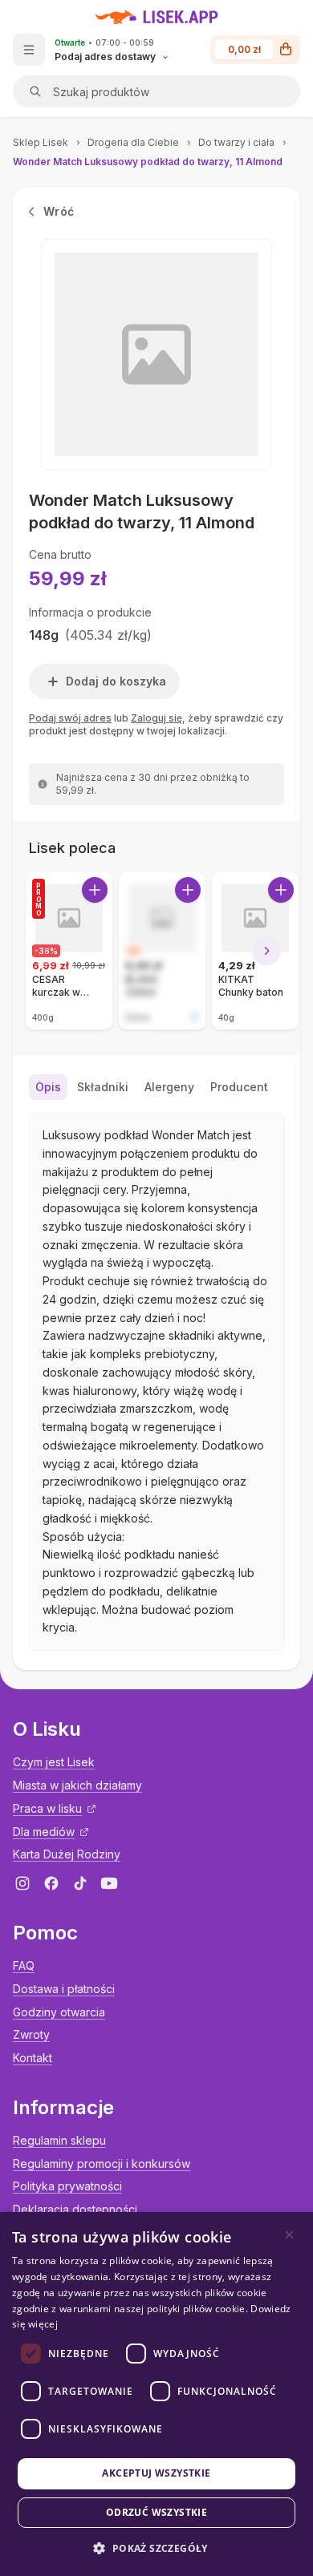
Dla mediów (44, 1832)
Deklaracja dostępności (75, 2209)
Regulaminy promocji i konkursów (102, 2164)
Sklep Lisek (41, 142)
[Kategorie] (29, 50)
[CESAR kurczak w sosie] (69, 951)
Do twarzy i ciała (236, 142)
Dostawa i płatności (64, 1989)
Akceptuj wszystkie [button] (156, 2473)
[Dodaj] (95, 890)
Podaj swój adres (70, 718)
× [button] (289, 2235)
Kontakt (33, 2058)
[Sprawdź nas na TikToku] (80, 1883)
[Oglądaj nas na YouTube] (109, 1883)
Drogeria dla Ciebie (133, 142)
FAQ (24, 1965)
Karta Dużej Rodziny (67, 1854)
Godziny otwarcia (59, 2012)
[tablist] (156, 1087)
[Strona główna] (157, 17)
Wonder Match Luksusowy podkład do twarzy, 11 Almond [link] (148, 162)
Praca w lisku (47, 1808)
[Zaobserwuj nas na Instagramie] (22, 1883)
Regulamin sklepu (59, 2140)
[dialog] (156, 2394)
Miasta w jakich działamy (77, 1785)
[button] (156, 2548)
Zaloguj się (156, 718)
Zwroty (31, 2034)
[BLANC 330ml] (162, 951)
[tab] (48, 1087)
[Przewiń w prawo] (266, 951)
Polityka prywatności (67, 2186)
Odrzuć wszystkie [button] (156, 2512)
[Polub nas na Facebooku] (51, 1883)
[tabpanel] (156, 1382)
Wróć (59, 211)
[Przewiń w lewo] (47, 951)
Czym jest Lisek (54, 1762)
